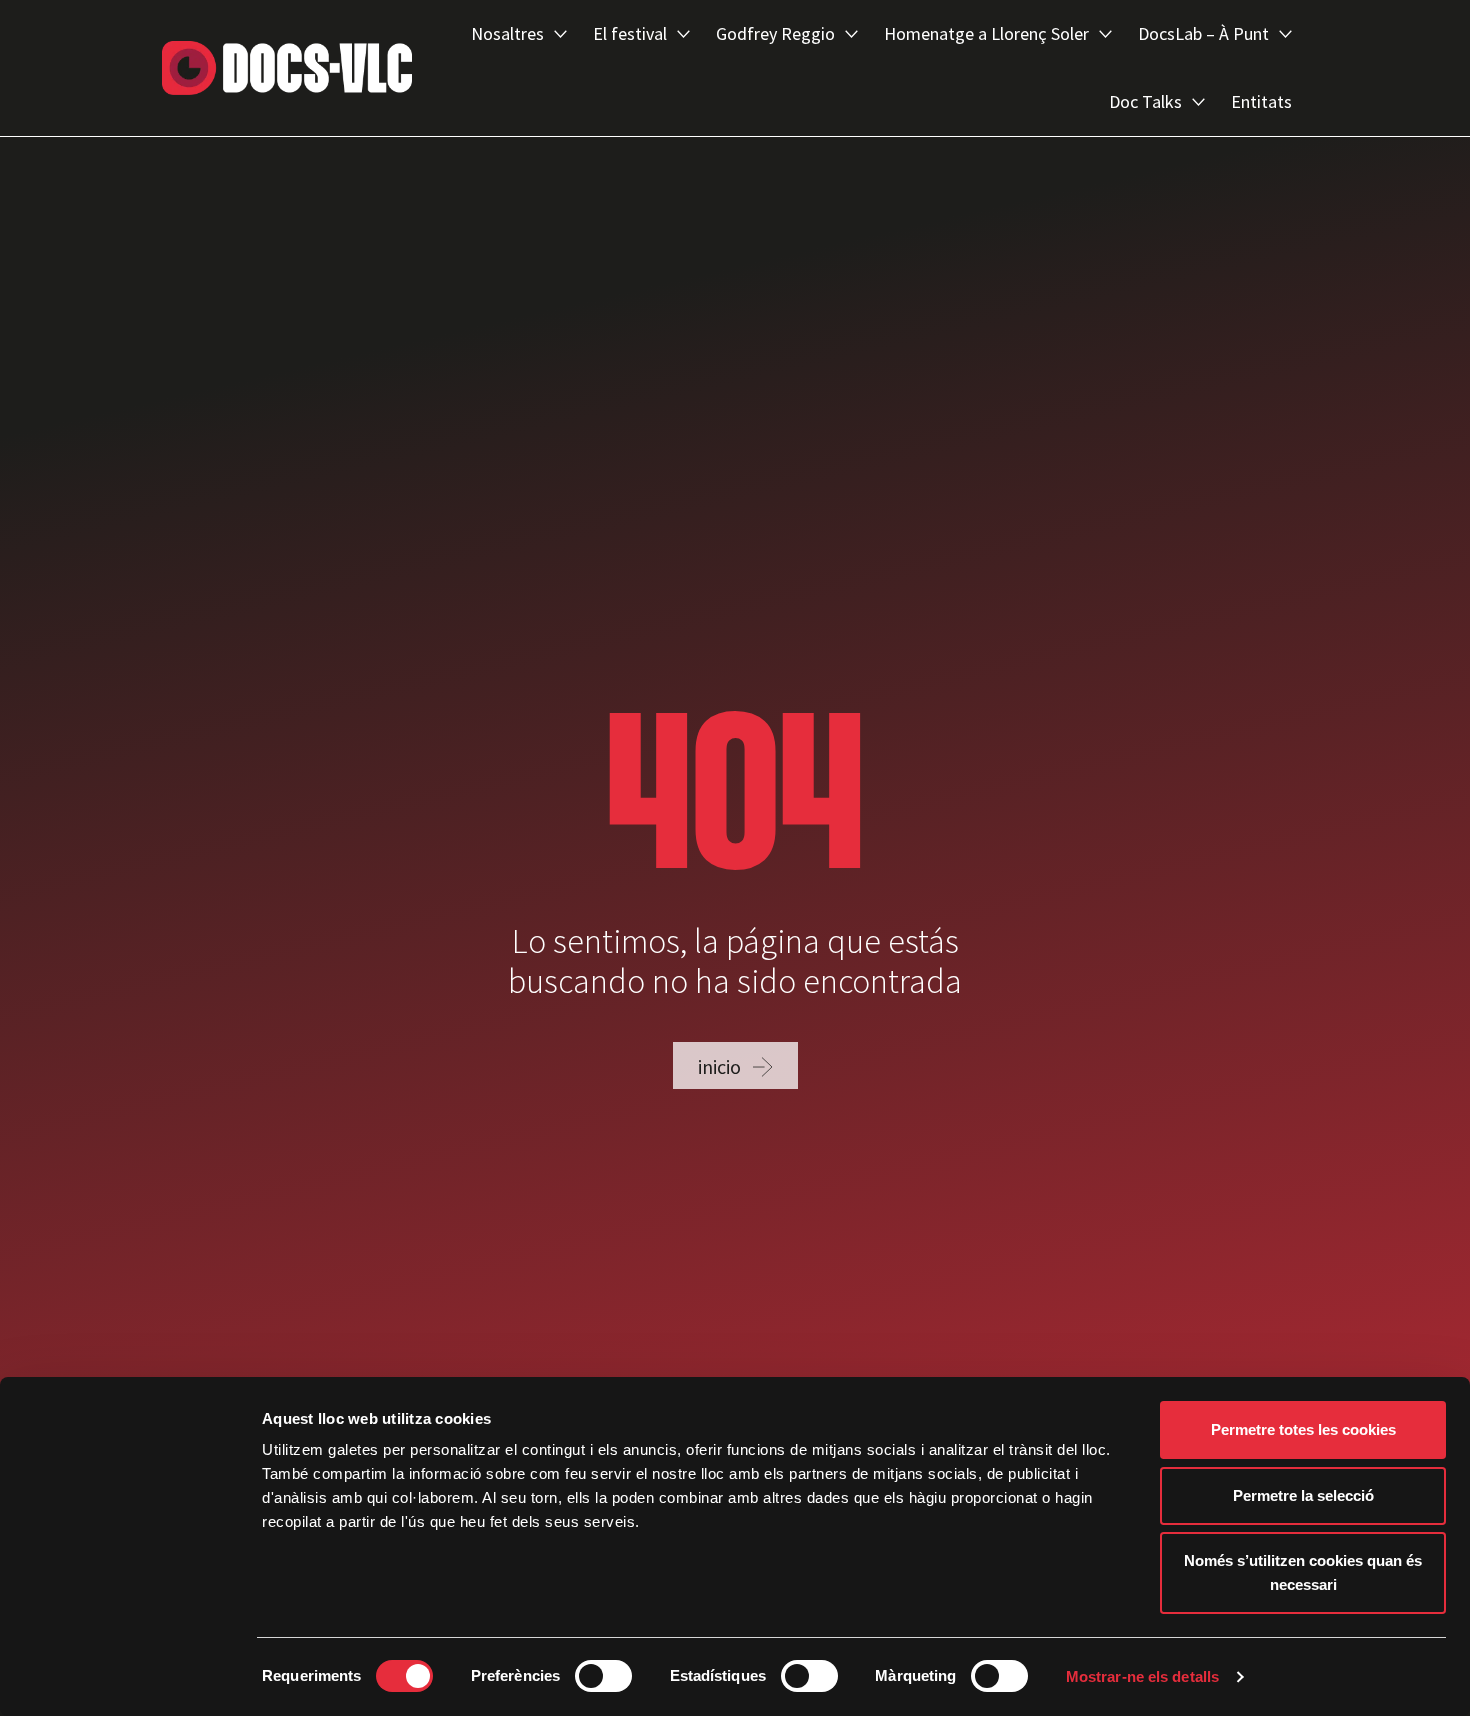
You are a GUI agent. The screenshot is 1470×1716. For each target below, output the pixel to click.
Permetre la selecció (1303, 1495)
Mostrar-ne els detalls (1142, 1676)
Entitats (1261, 101)
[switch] (603, 1676)
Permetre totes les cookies (1303, 1429)
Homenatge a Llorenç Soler (986, 33)
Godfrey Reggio (775, 33)
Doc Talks (1145, 101)
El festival (630, 33)
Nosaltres (507, 33)
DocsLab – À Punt (1203, 33)
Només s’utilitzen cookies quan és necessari (1303, 1572)
